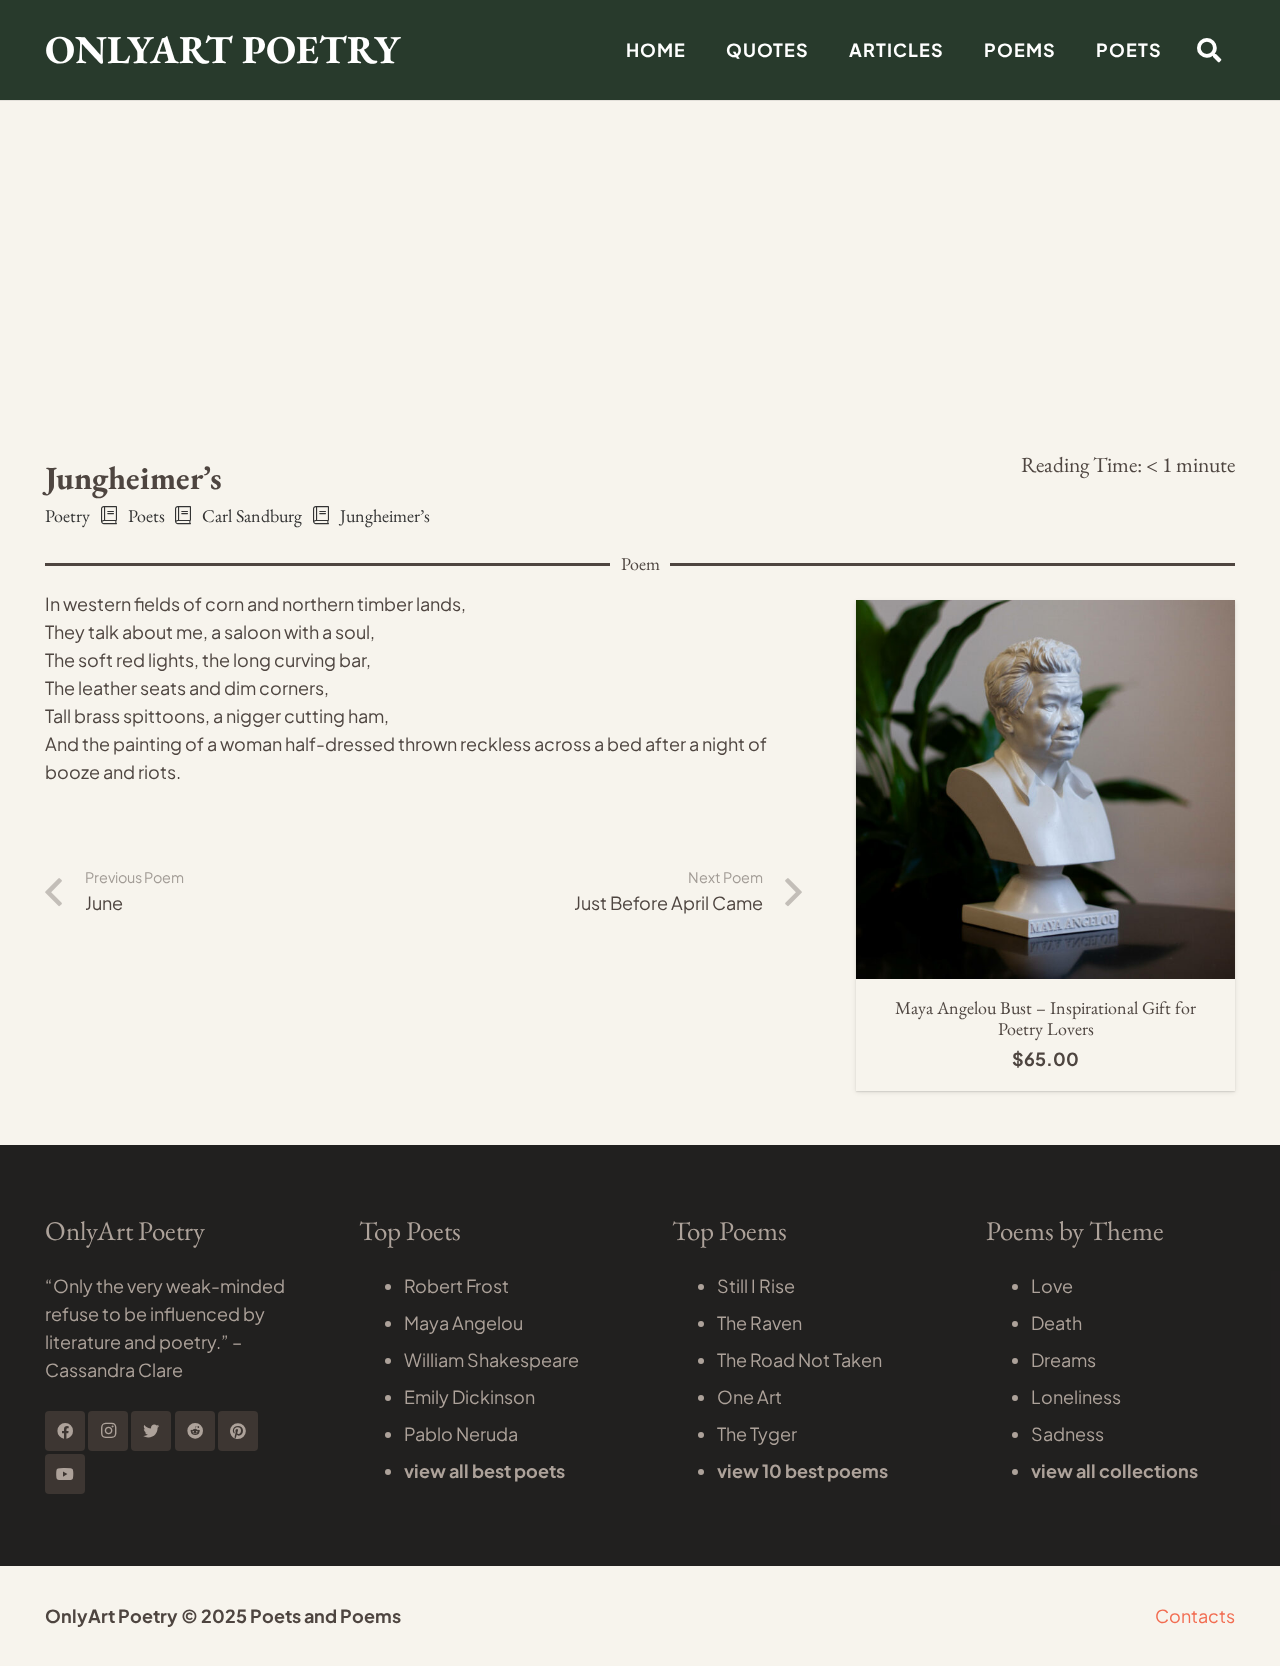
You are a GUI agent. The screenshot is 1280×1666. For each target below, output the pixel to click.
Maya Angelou (463, 1322)
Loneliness (1076, 1396)
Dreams (1063, 1359)
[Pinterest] (238, 1431)
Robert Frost (456, 1285)
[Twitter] (151, 1431)
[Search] (1208, 50)
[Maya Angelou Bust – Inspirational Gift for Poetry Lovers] (1045, 613)
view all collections (1114, 1470)
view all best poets (484, 1470)
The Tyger (757, 1433)
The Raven (759, 1322)
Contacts (1195, 1615)
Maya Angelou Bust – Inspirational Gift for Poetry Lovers (1045, 1018)
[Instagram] (108, 1431)
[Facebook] (65, 1431)
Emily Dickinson (469, 1396)
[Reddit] (195, 1431)
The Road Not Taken (799, 1359)
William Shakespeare (491, 1359)
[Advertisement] (640, 150)
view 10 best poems (802, 1470)
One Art (749, 1396)
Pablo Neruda (461, 1433)
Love (1052, 1285)
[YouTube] (65, 1474)
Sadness (1067, 1433)
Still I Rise (756, 1285)
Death (1056, 1322)
